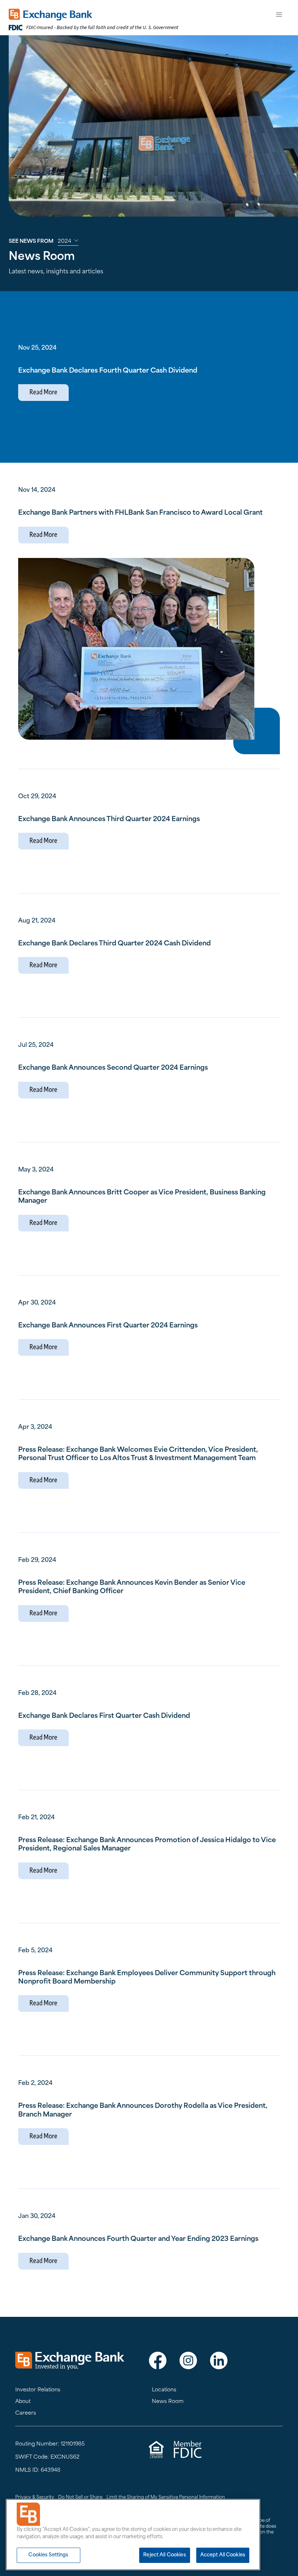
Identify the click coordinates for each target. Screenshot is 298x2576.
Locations (164, 2390)
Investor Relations (38, 2390)
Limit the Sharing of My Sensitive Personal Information (166, 2497)
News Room (168, 2402)
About (23, 2402)
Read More (43, 393)
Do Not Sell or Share (80, 2497)
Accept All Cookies (223, 2555)
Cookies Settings (48, 2555)
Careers (26, 2413)
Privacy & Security (35, 2497)
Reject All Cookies (164, 2555)
